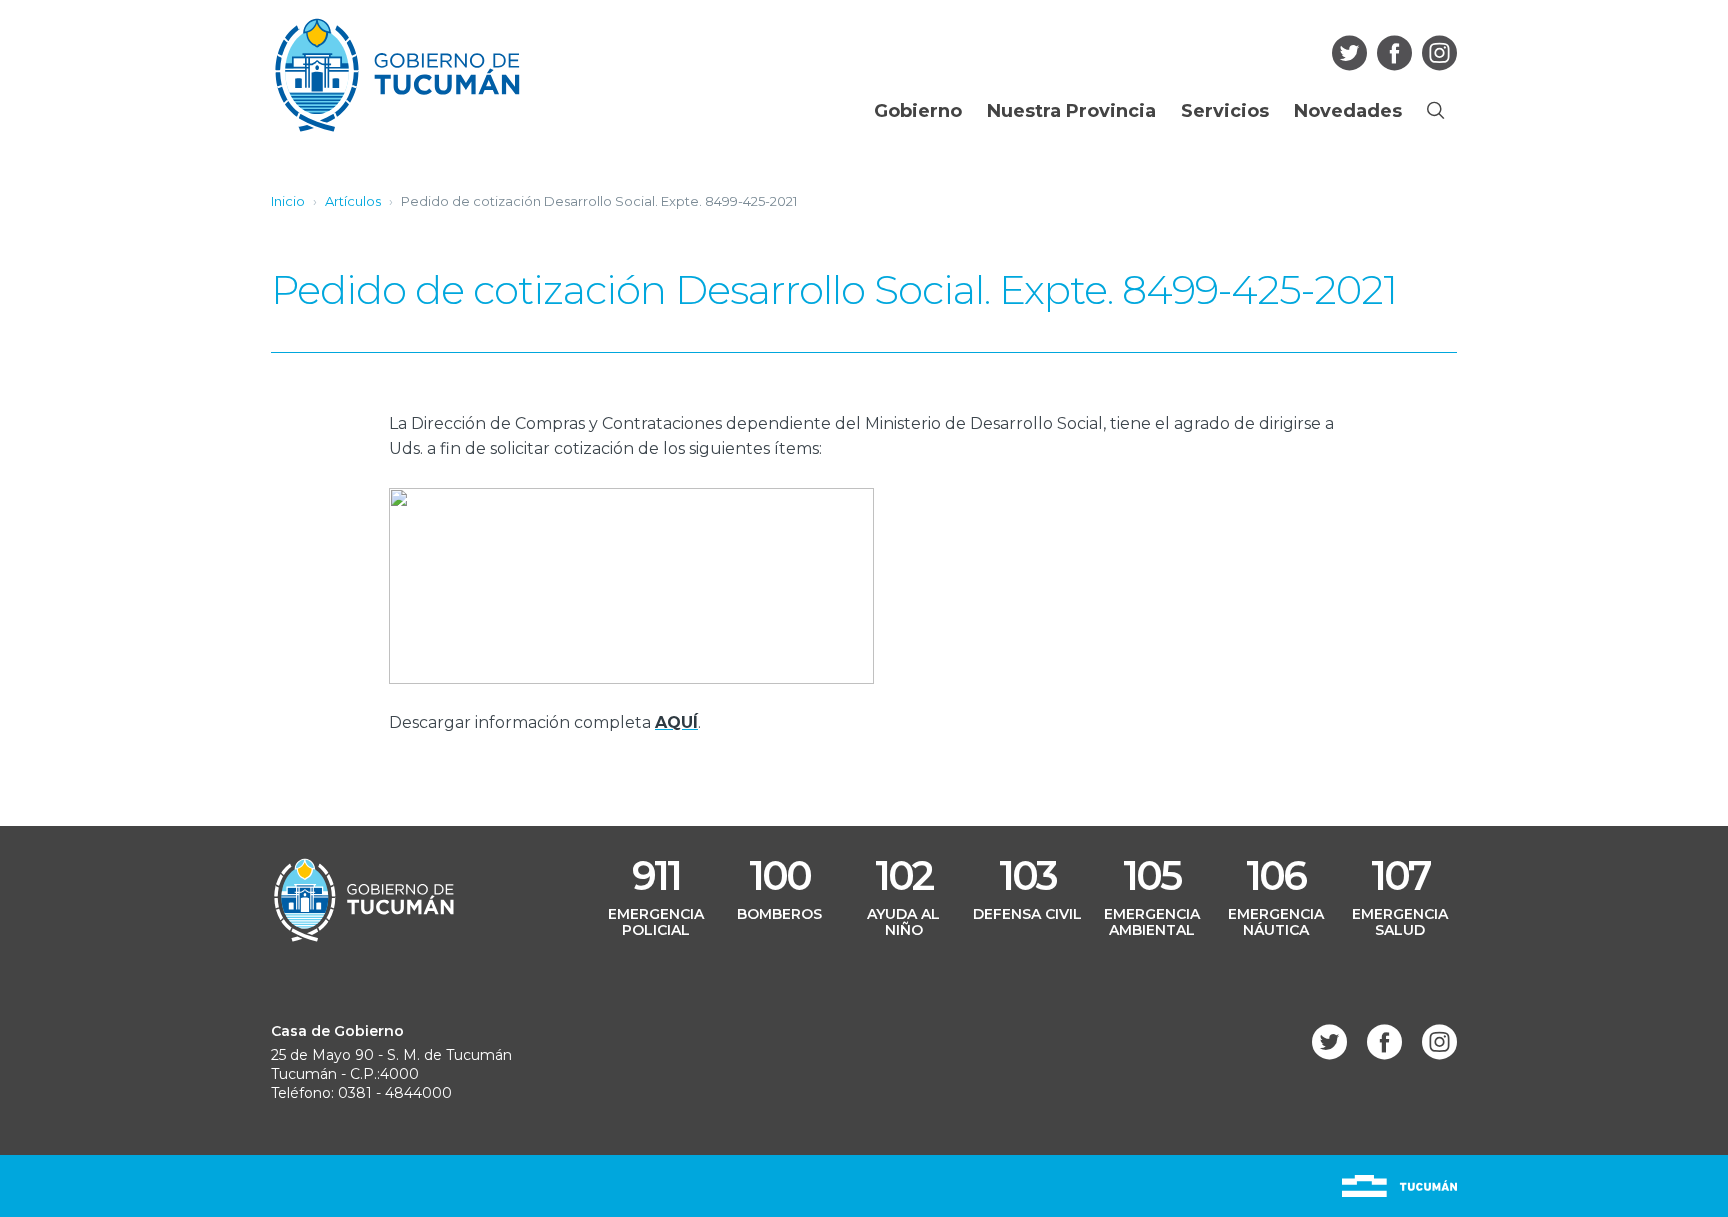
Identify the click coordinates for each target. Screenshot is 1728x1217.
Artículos (353, 201)
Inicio (288, 201)
